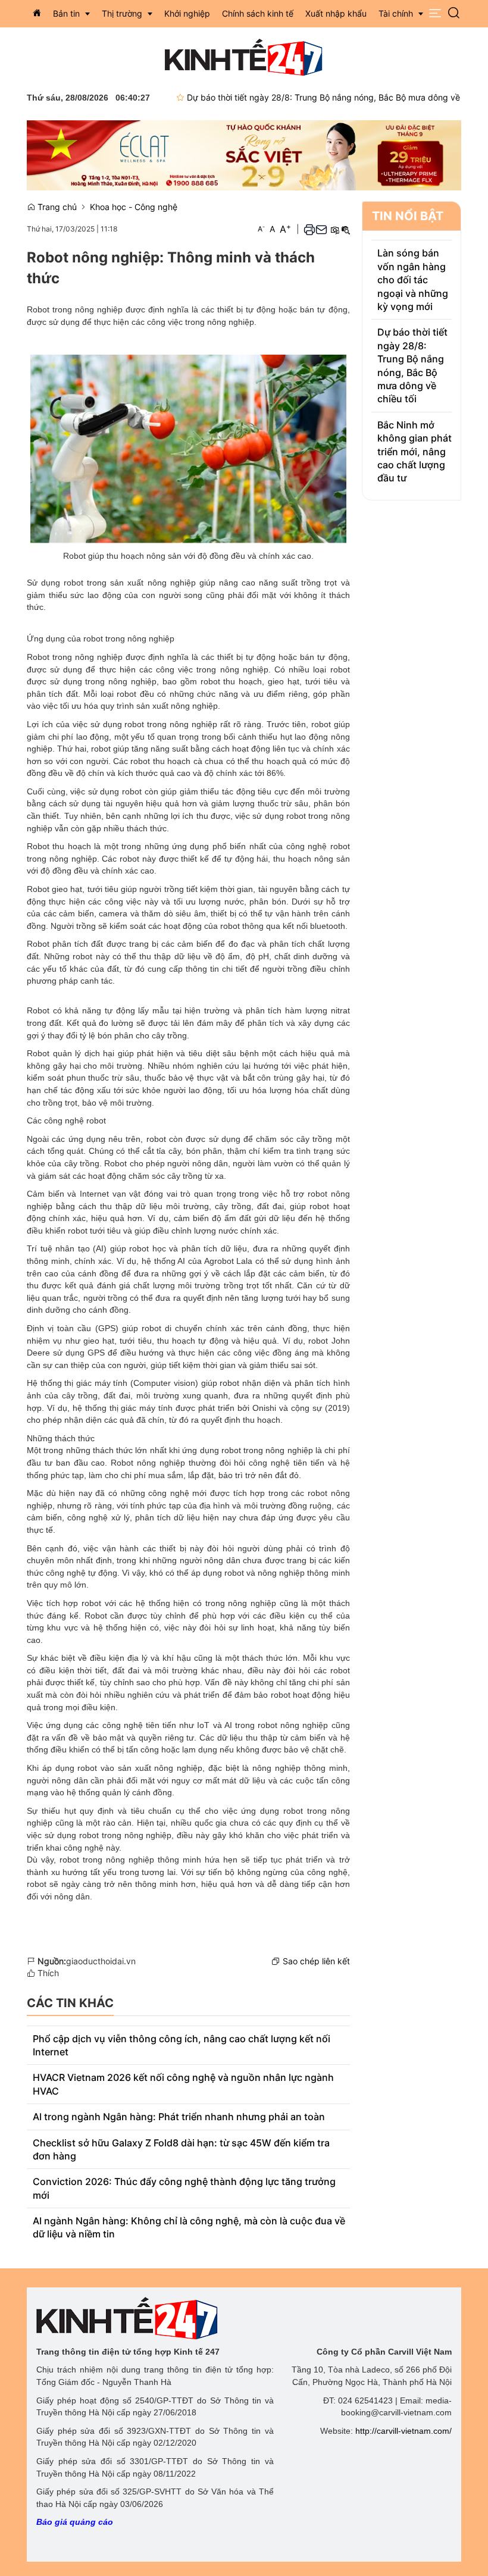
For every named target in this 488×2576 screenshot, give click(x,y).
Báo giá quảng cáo (75, 2522)
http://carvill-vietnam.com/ (403, 2431)
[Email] (321, 229)
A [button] (261, 229)
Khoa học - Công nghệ (134, 207)
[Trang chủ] (37, 13)
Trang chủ (56, 207)
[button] (435, 13)
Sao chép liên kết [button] (316, 1961)
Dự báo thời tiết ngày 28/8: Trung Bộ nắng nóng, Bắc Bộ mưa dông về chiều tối (312, 97)
